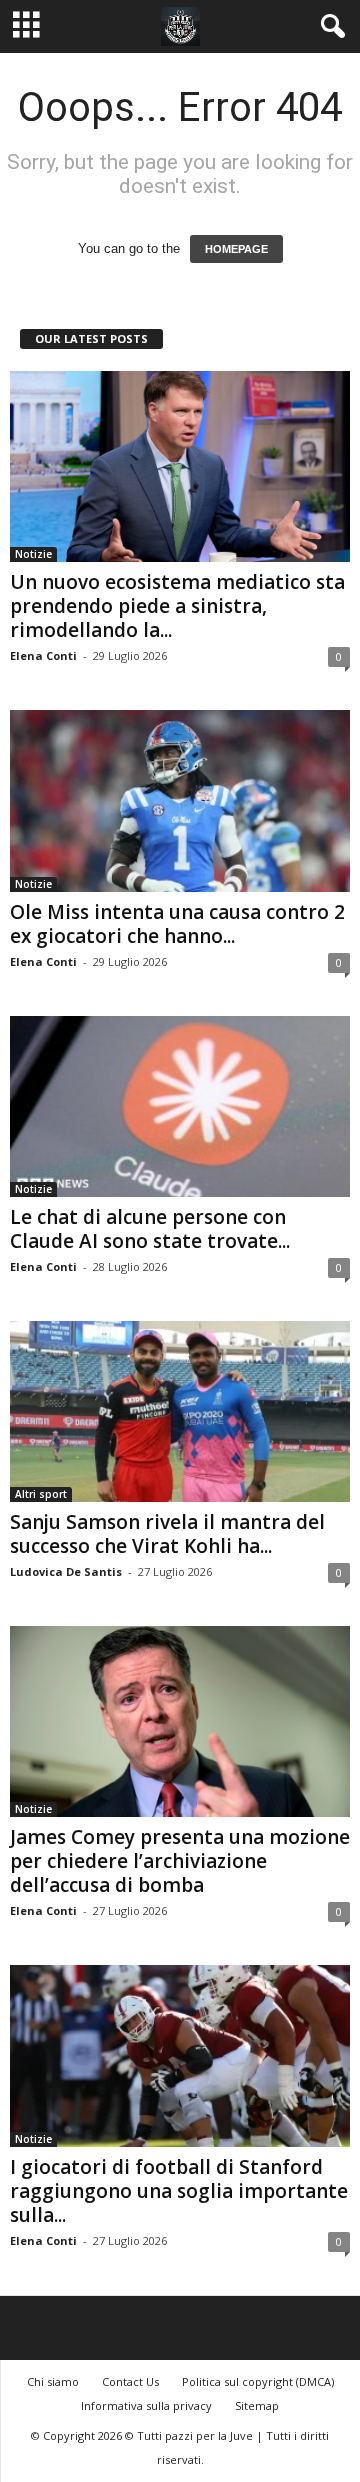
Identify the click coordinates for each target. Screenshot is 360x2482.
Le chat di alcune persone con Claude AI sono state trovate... (150, 1229)
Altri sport (41, 1494)
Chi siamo (53, 2381)
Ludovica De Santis (66, 1571)
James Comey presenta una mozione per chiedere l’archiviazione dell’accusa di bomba (180, 1861)
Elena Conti (43, 655)
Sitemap (257, 2405)
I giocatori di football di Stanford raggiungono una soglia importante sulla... (179, 2191)
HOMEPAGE (236, 249)
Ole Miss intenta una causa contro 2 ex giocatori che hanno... (177, 924)
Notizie (33, 554)
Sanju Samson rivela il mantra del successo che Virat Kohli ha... (167, 1534)
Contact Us (130, 2381)
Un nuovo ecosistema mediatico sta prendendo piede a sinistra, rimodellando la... (177, 606)
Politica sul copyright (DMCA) (258, 2381)
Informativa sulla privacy (146, 2405)
